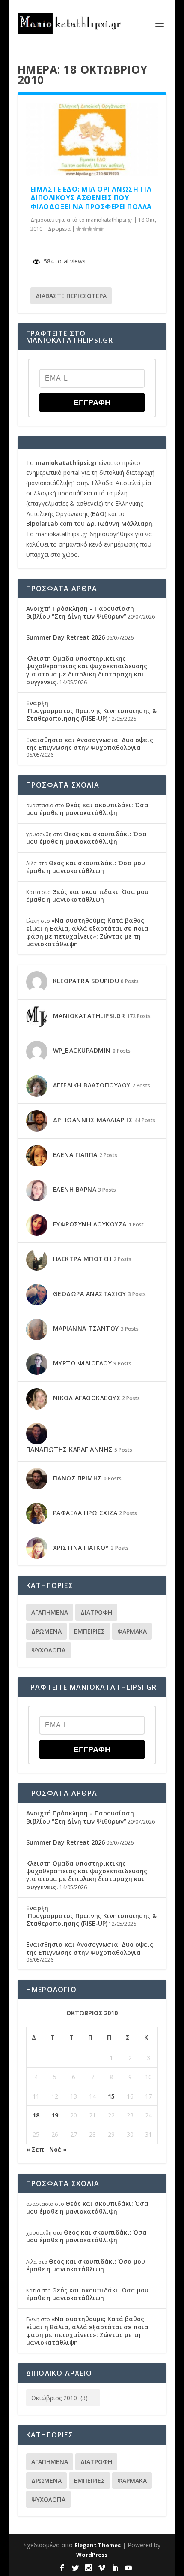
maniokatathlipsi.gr (109, 220)
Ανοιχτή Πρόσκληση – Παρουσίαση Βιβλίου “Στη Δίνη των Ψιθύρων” (80, 612)
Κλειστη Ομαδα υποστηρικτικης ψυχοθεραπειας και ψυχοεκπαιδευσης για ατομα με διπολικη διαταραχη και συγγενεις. (87, 670)
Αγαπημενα (50, 1612)
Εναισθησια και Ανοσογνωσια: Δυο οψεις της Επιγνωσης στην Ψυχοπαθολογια (90, 744)
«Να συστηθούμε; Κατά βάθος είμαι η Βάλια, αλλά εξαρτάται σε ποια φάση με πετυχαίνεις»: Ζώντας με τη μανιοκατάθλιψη (87, 932)
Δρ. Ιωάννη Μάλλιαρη (119, 524)
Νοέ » (58, 2149)
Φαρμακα (132, 1631)
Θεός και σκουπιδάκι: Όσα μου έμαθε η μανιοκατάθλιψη (87, 809)
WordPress (92, 2555)
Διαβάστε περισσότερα (71, 296)
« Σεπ (35, 2149)
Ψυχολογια (48, 1650)
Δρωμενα (59, 229)
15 (111, 2096)
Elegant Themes (98, 2545)
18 (36, 2115)
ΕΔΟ (98, 514)
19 (55, 2115)
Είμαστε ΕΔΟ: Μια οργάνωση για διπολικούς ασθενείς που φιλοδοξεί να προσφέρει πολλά (91, 198)
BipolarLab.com (49, 524)
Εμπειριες (89, 1631)
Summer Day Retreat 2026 (65, 637)
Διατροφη (96, 1612)
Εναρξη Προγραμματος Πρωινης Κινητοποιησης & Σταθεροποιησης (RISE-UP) (91, 711)
